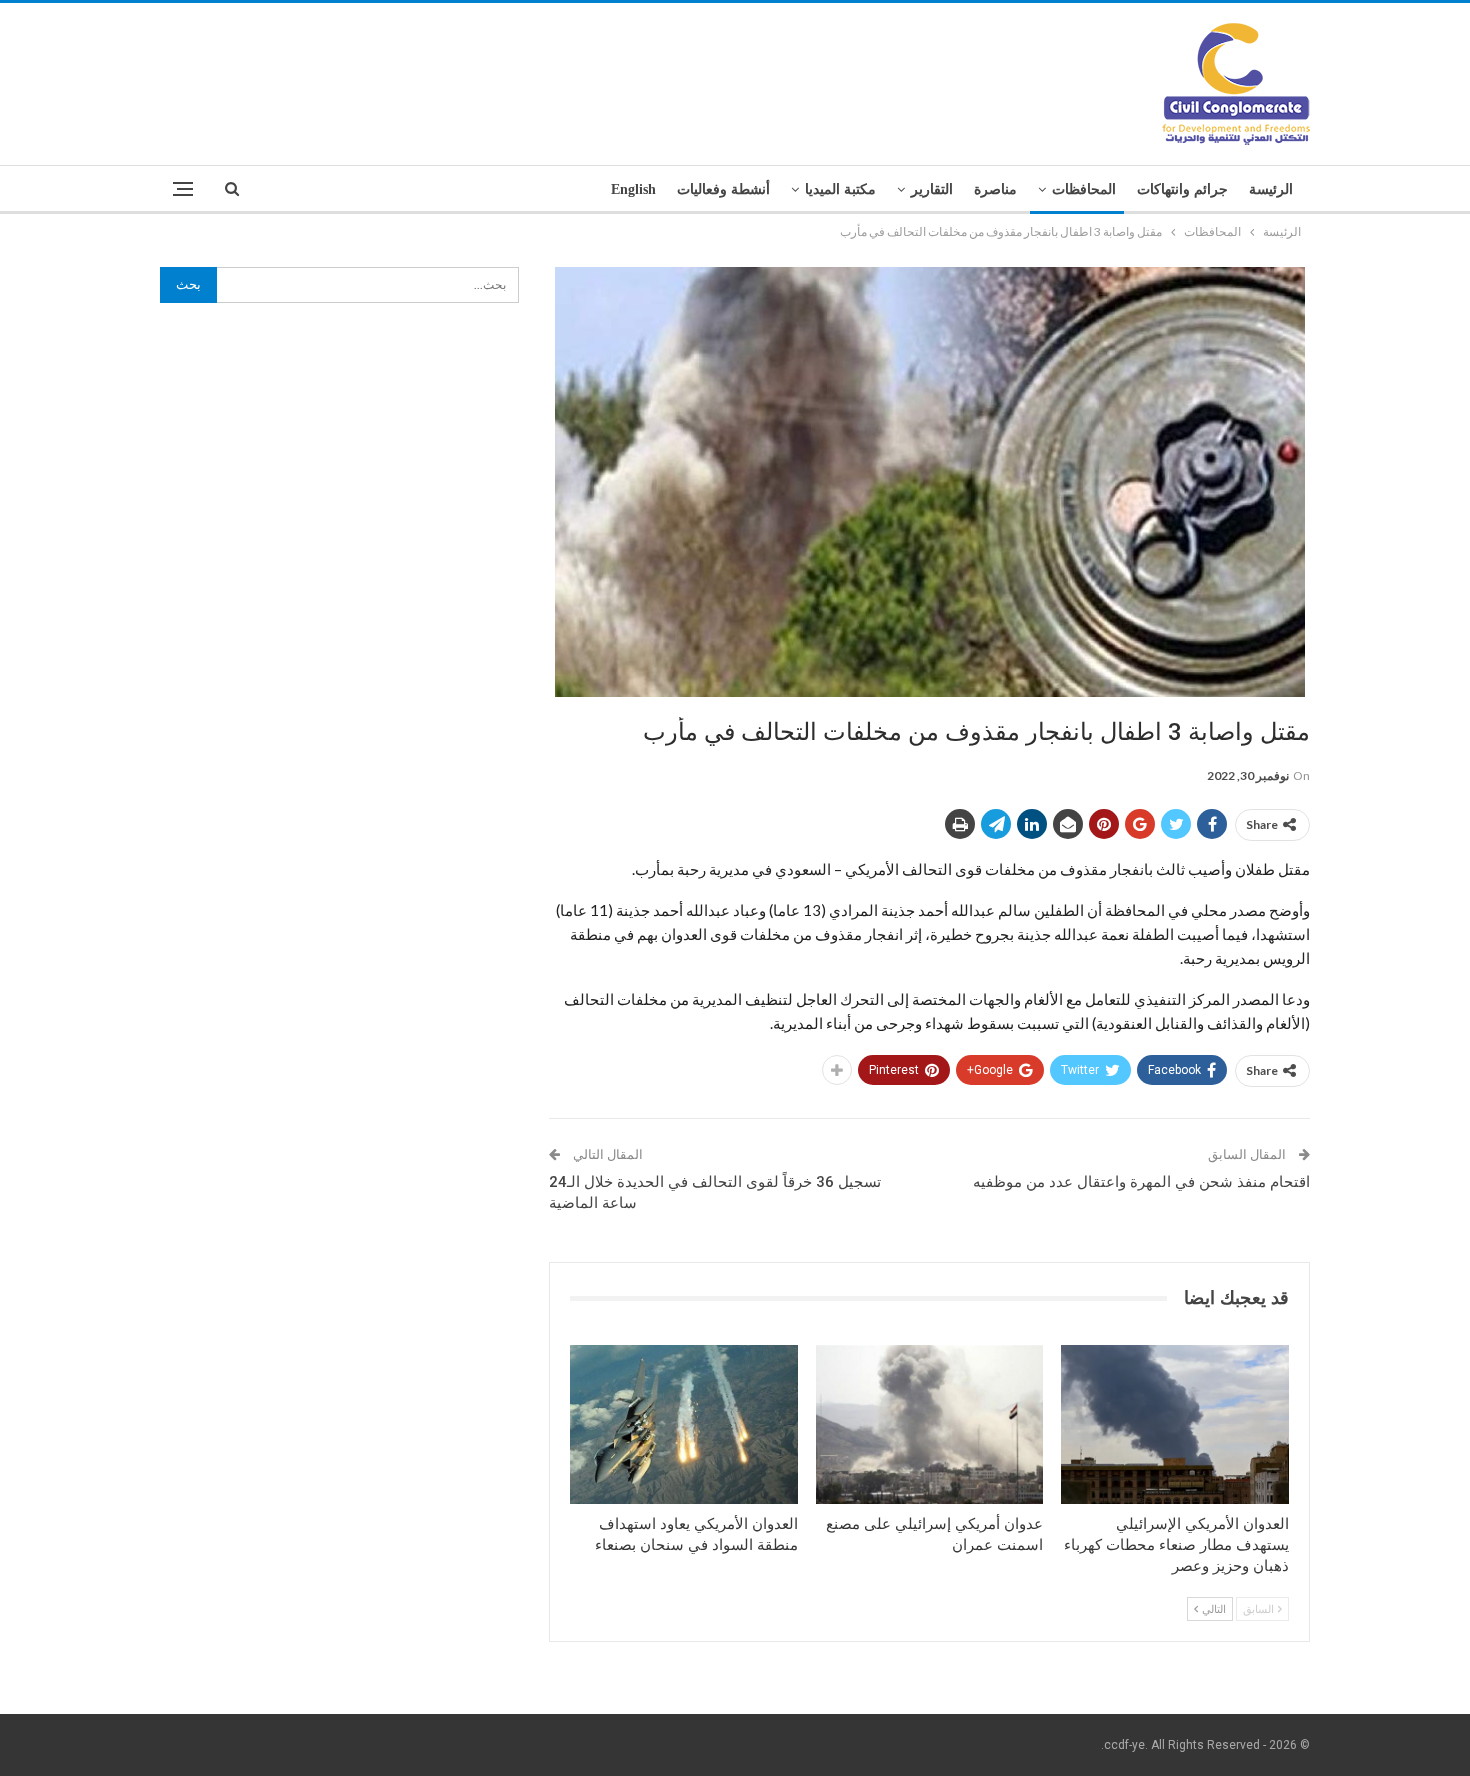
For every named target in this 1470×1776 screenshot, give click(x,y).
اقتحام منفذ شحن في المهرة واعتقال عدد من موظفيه (1141, 1182)
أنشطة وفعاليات (723, 189)
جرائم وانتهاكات (1182, 189)
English (633, 189)
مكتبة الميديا (840, 189)
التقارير (932, 189)
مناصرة (995, 189)
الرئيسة (1271, 189)
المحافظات (1084, 189)
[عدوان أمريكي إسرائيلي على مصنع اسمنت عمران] (930, 1424)
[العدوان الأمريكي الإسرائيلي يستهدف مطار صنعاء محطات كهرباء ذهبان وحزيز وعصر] (1175, 1424)
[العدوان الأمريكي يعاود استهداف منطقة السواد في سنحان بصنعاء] (684, 1424)
